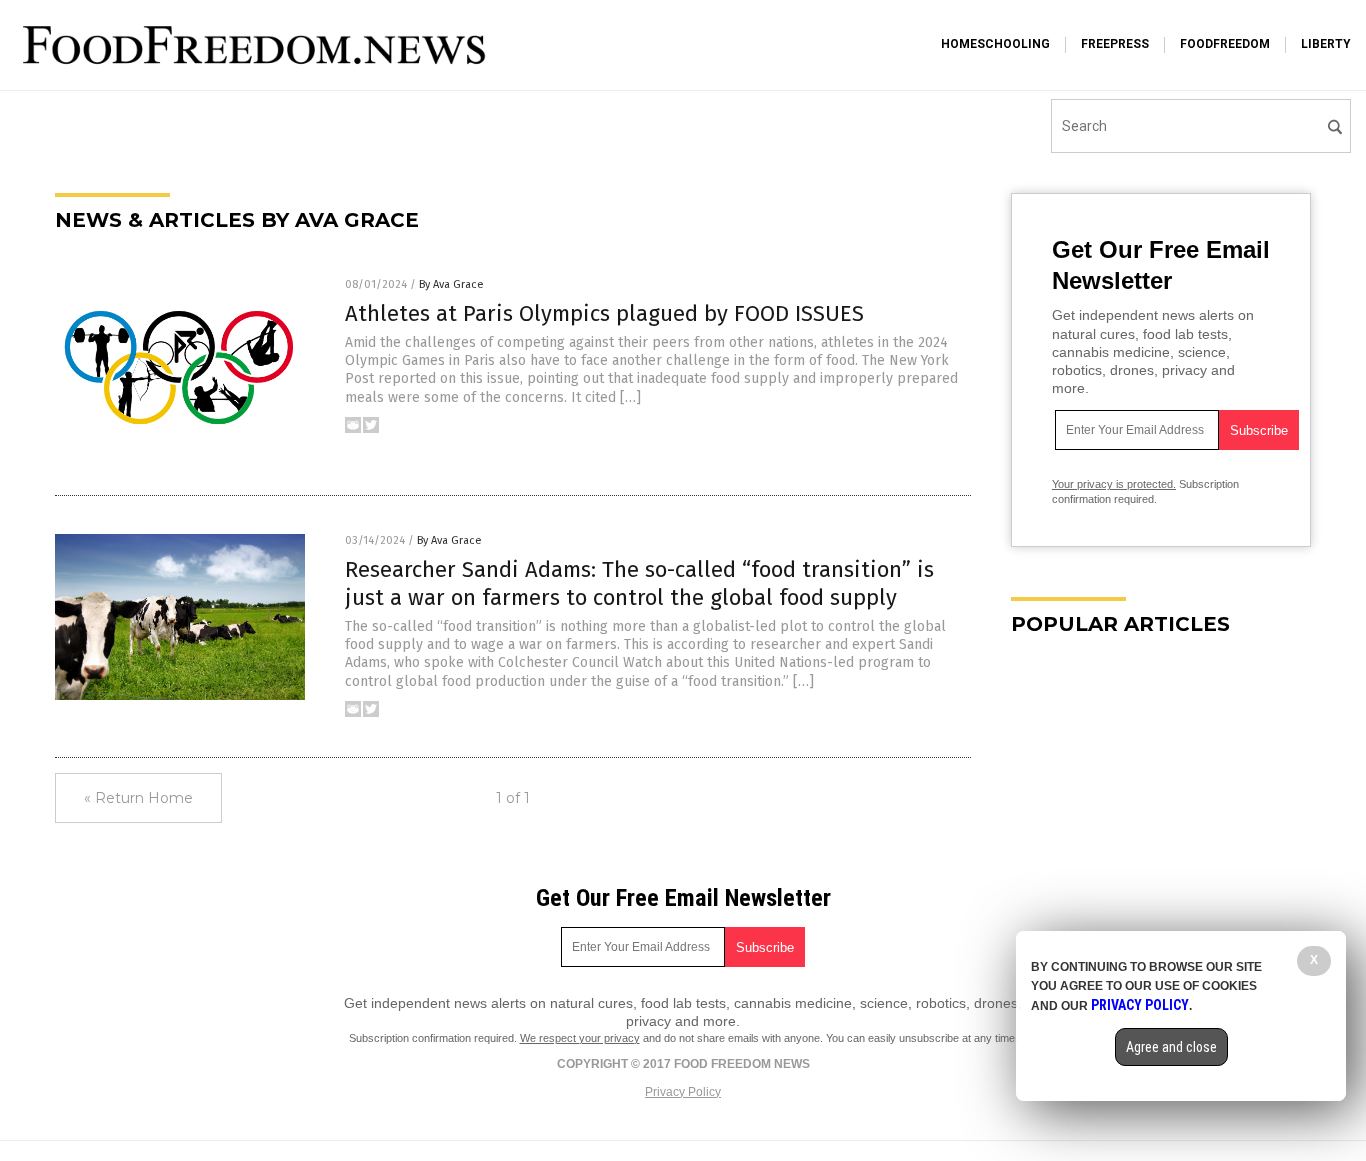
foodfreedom (1225, 44)
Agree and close (1171, 1047)
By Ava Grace (451, 284)
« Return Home (138, 798)
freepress (1115, 44)
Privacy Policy (683, 1092)
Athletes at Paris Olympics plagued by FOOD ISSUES (604, 313)
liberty (1326, 44)
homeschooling (995, 44)
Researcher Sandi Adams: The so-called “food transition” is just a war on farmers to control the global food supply (639, 584)
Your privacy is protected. (1114, 484)
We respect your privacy (580, 1038)
